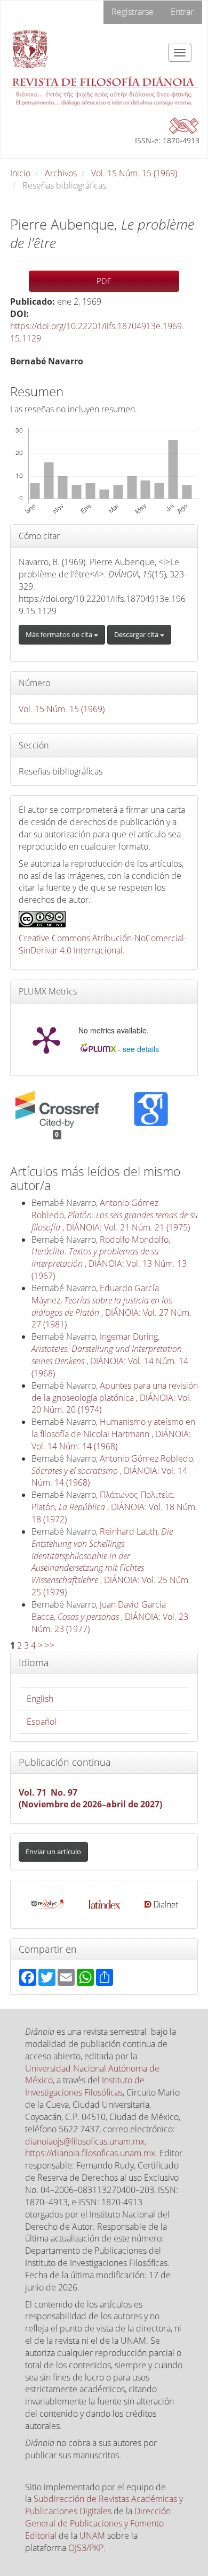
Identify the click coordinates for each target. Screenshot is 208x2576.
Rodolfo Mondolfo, (101, 1252)
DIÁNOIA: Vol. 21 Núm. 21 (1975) (128, 1227)
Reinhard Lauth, (102, 1556)
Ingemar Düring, (107, 1349)
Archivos (61, 173)
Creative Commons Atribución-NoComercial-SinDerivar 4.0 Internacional (103, 944)
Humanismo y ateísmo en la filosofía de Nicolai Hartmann (113, 1428)
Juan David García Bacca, (99, 1611)
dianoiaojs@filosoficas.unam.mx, (86, 2141)
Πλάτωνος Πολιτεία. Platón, (103, 1501)
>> (50, 1645)
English (40, 1699)
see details (141, 1049)
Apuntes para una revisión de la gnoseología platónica (115, 1392)
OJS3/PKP (86, 2548)
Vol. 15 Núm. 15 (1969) (134, 173)
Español (42, 1722)
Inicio (20, 173)
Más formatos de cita (60, 634)
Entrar (182, 12)
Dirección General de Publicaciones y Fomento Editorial (98, 2523)
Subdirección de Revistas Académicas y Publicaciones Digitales (104, 2505)
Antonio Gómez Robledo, (115, 1215)
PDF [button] (104, 281)
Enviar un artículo (53, 1852)
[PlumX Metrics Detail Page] (46, 1039)
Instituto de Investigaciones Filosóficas (85, 2086)
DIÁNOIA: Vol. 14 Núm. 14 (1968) (111, 1440)
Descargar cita (137, 634)
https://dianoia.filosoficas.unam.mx (90, 2153)
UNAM (92, 2536)
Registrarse (133, 12)
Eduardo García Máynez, (102, 1300)
